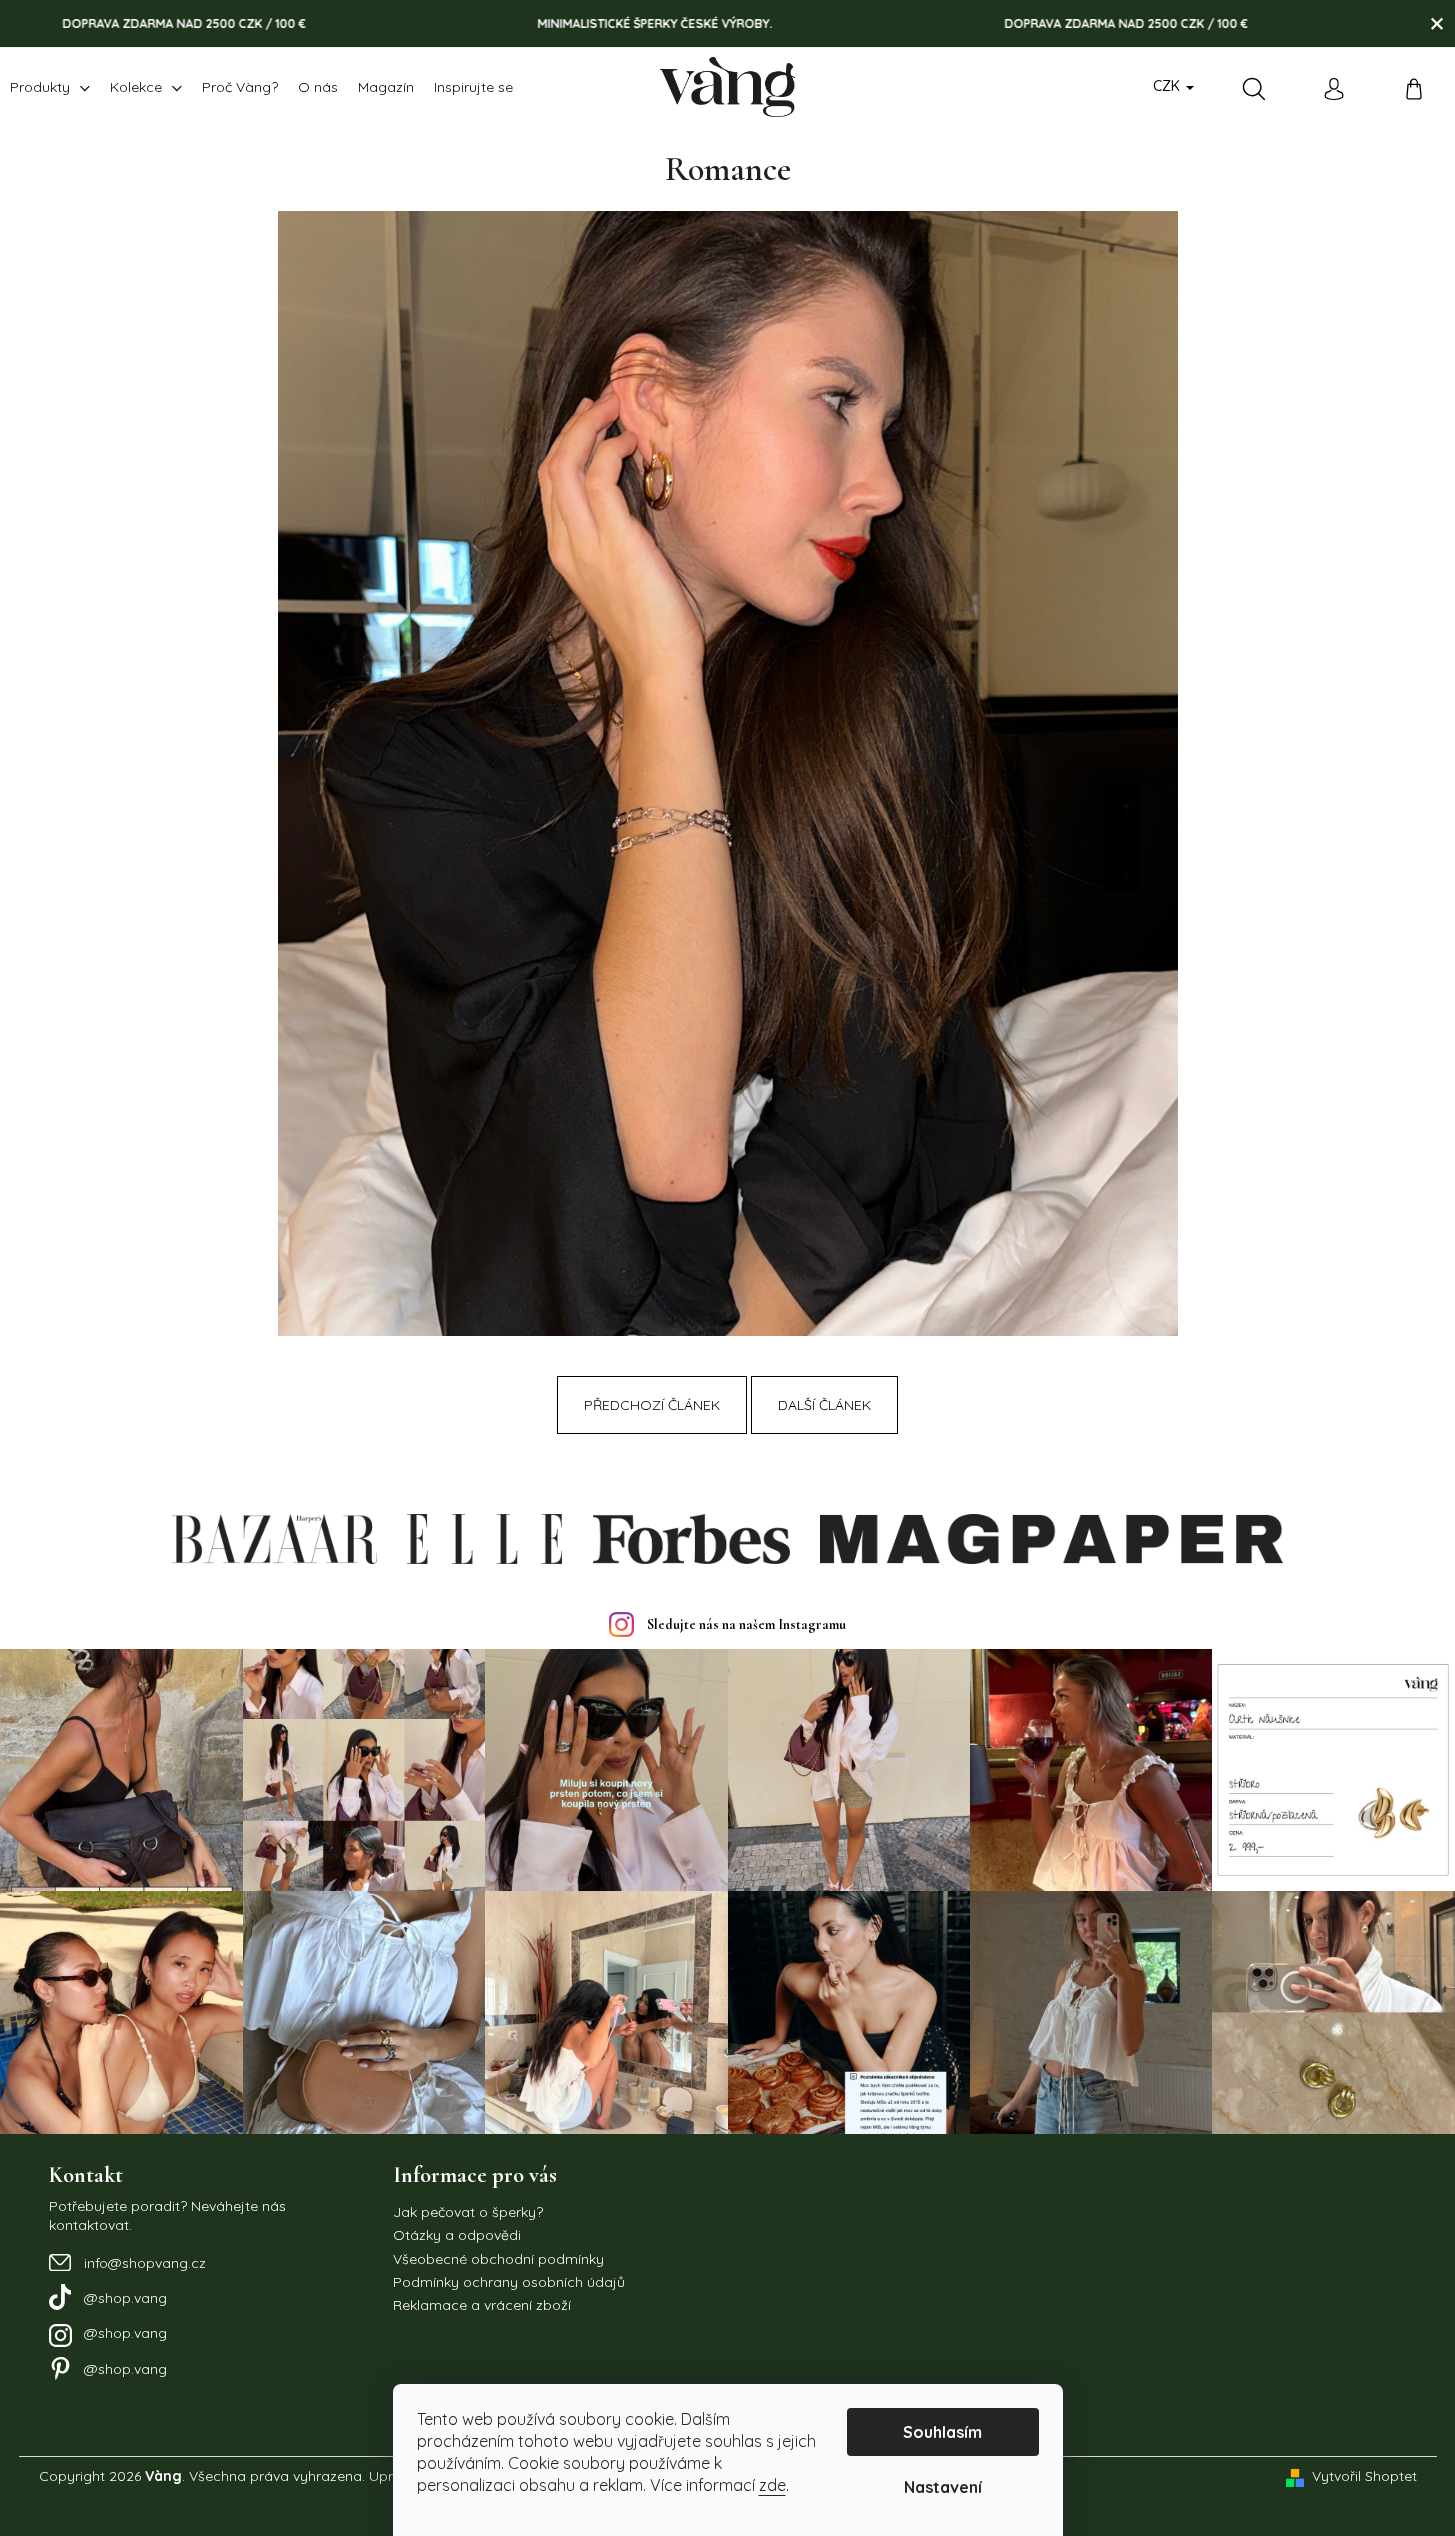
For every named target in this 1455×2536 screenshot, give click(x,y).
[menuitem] (50, 87)
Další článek (824, 1405)
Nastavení (943, 2487)
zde (772, 2485)
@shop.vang (125, 2298)
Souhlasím (942, 2432)
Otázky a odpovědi (457, 2235)
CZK (1168, 86)
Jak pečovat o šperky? (468, 2212)
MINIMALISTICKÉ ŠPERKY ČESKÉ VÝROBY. (561, 23)
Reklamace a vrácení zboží (482, 2305)
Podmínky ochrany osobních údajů (509, 2282)
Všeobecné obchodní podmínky (498, 2259)
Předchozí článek (652, 1405)
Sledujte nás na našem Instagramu (746, 1624)
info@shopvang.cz (145, 2263)
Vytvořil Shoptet (1364, 2476)
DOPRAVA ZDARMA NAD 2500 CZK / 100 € (1032, 23)
